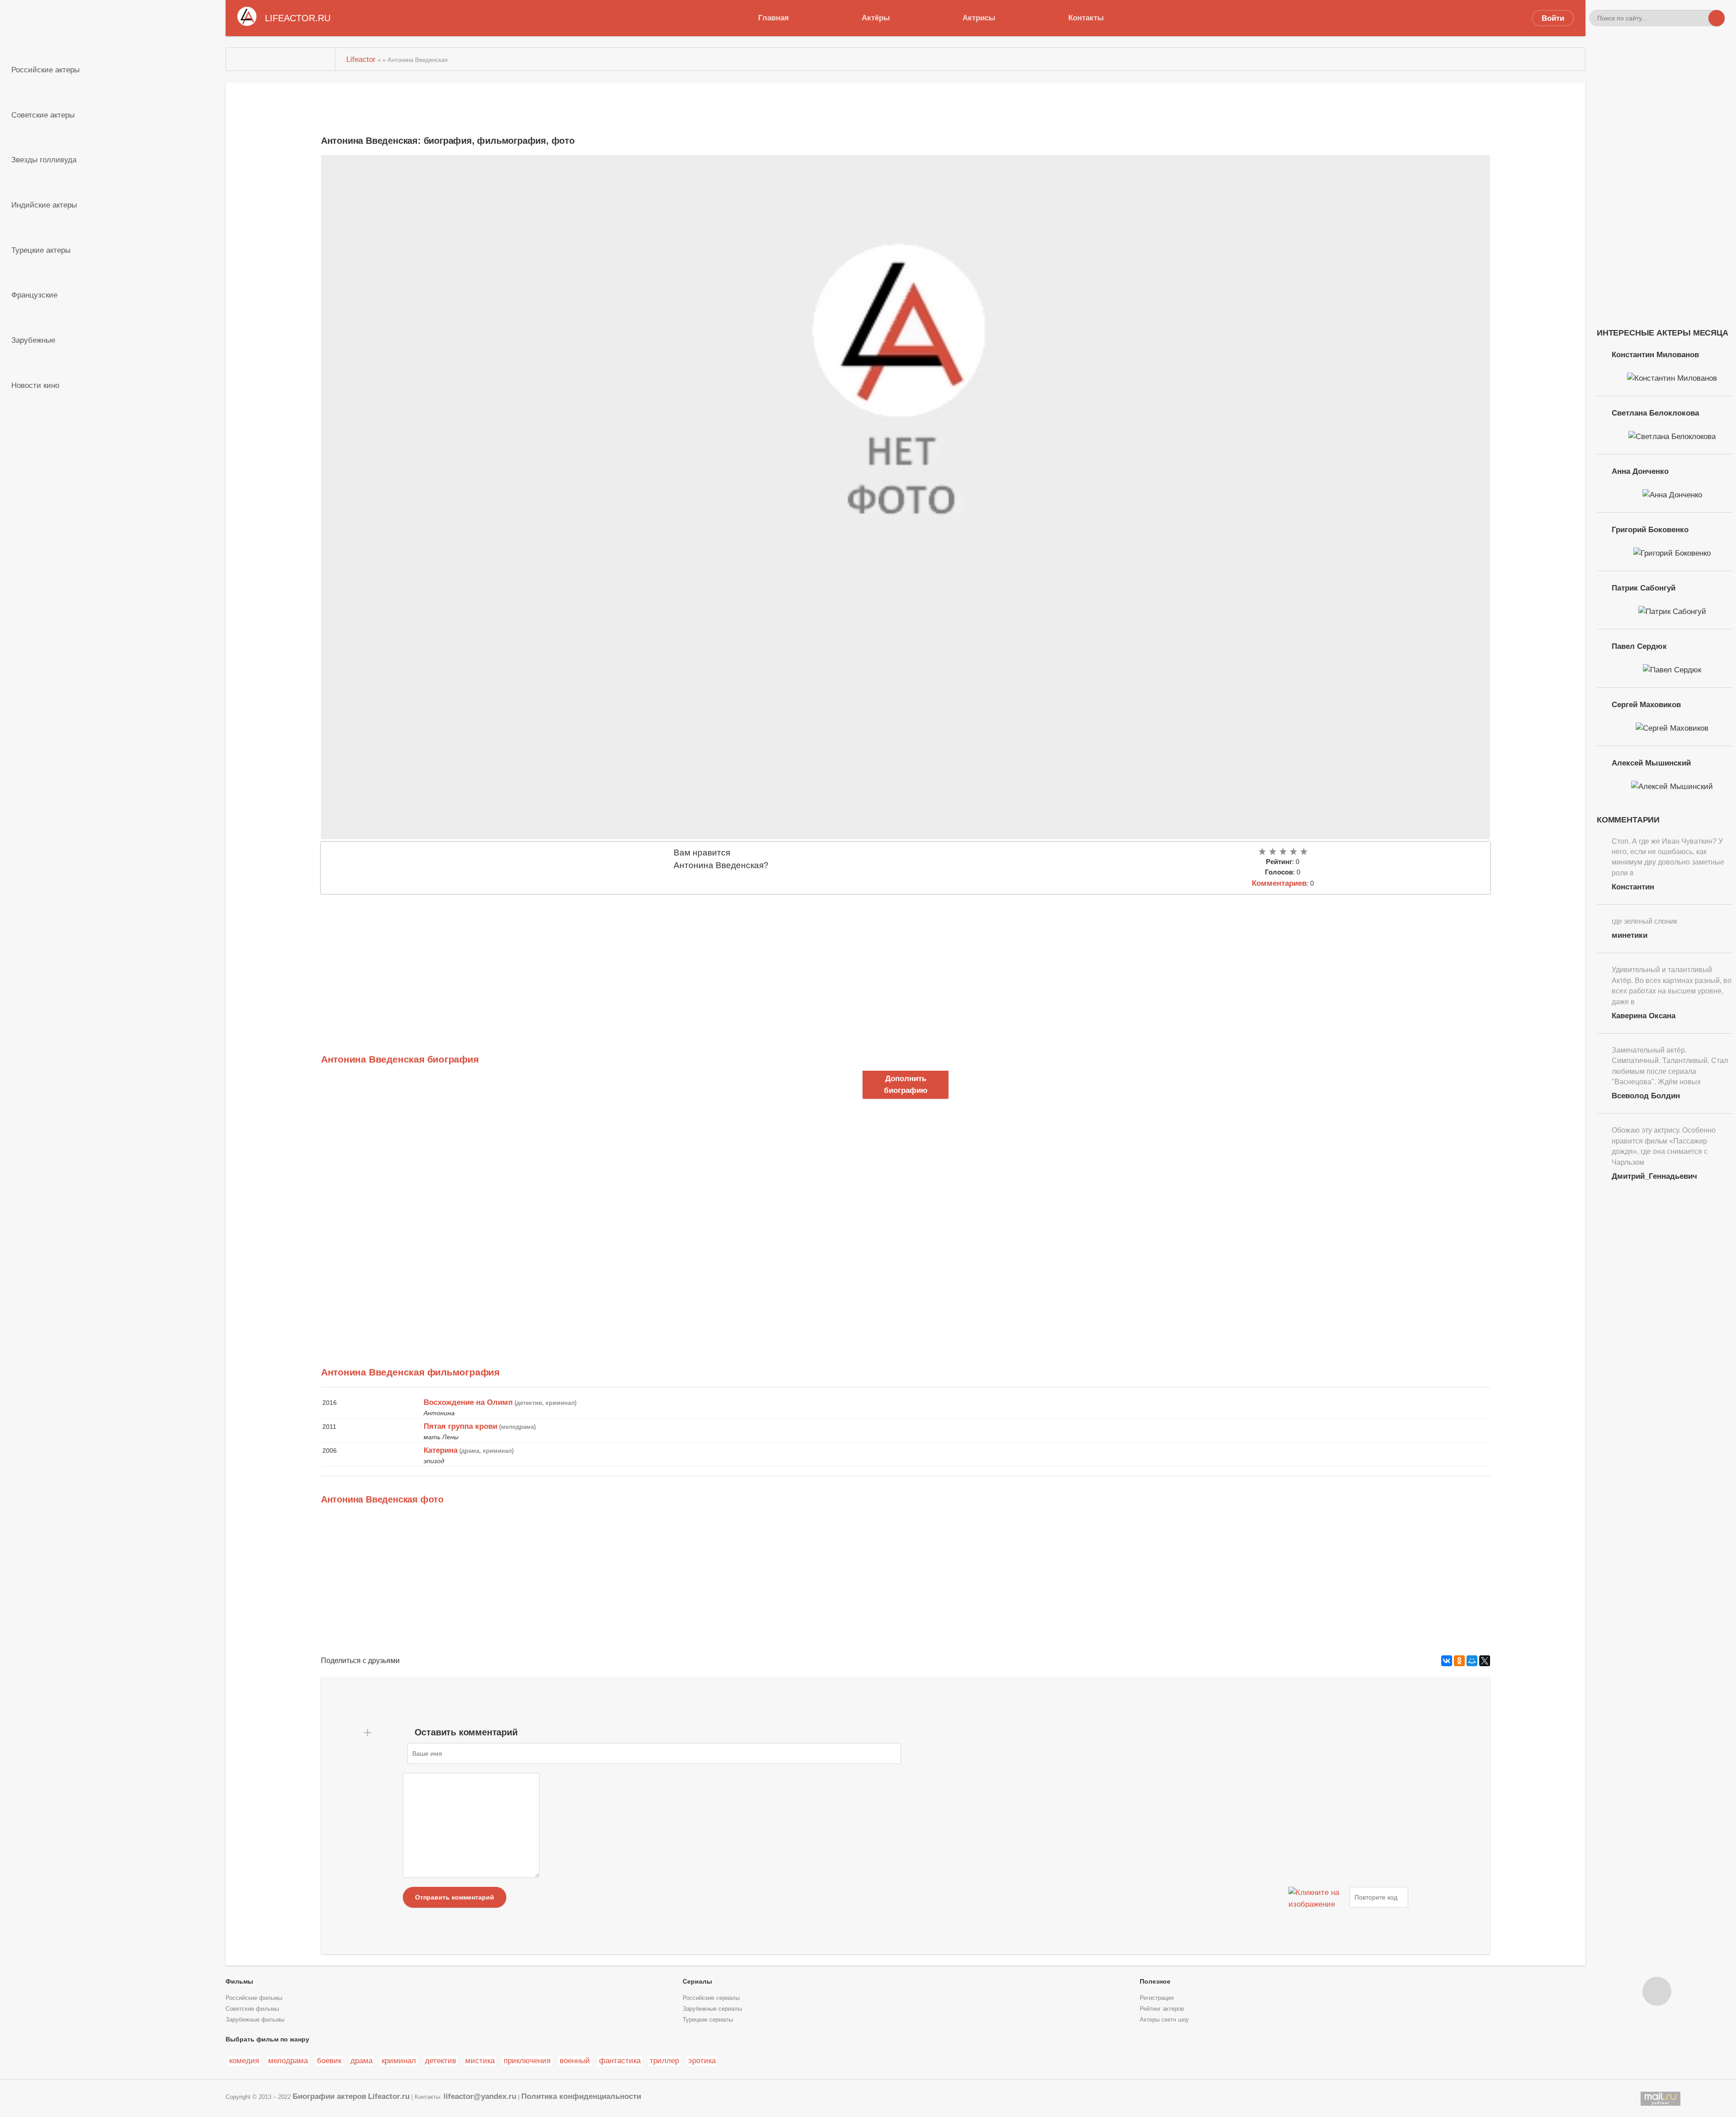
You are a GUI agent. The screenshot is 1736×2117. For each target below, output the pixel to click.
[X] (1485, 1661)
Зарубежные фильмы (255, 2020)
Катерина (441, 1450)
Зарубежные (33, 340)
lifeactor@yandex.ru (480, 2096)
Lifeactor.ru (389, 2096)
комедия (244, 2060)
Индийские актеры (44, 205)
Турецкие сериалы (708, 2020)
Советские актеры (43, 115)
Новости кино (35, 385)
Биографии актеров (329, 2096)
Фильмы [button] (239, 1981)
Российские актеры (45, 70)
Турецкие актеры (41, 250)
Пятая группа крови (460, 1426)
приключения (527, 2060)
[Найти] (1717, 18)
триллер (664, 2060)
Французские (34, 295)
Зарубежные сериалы (712, 2009)
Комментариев (1279, 883)
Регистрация (1157, 1998)
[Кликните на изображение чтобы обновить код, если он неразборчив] (1318, 1897)
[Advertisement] (592, 962)
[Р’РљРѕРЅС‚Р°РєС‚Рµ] (1447, 1661)
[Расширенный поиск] (1700, 18)
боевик (329, 2060)
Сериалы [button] (697, 1981)
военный (575, 2060)
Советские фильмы (252, 2009)
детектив (441, 2060)
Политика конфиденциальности (581, 2096)
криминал (399, 2060)
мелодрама (288, 2060)
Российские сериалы (711, 1998)
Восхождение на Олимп (468, 1402)
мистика (480, 2060)
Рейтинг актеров (1162, 2009)
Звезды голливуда (44, 160)
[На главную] (281, 59)
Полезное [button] (1155, 1981)
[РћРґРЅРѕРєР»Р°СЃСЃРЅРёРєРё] (1459, 1661)
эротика (702, 2060)
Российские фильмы (254, 1998)
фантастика (620, 2060)
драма (361, 2060)
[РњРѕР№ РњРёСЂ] (1472, 1661)
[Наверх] (1657, 1991)
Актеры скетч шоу (1164, 2020)
